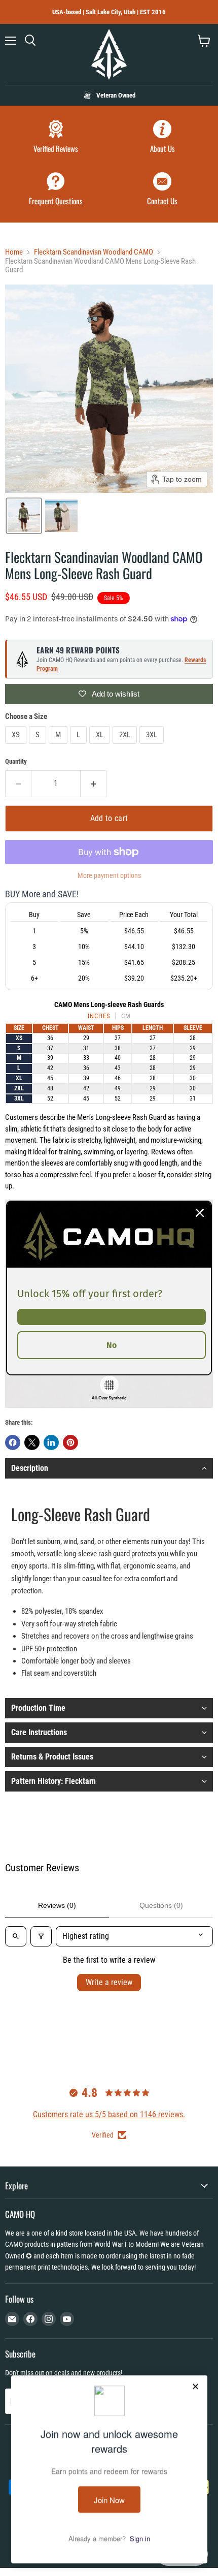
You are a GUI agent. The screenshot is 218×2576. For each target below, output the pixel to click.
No (112, 1345)
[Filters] (41, 1936)
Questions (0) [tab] (161, 1905)
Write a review (109, 1982)
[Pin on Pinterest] (70, 1442)
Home (14, 252)
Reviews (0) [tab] (57, 1905)
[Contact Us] (162, 190)
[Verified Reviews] (56, 138)
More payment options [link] (109, 875)
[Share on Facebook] (13, 1442)
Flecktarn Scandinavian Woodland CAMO (94, 252)
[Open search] (16, 1936)
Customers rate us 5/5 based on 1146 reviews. (109, 2114)
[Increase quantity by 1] (94, 783)
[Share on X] (32, 1442)
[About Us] (162, 138)
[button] (24, 516)
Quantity (16, 761)
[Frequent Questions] (56, 190)
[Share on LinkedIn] (51, 1442)
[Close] (200, 1213)
